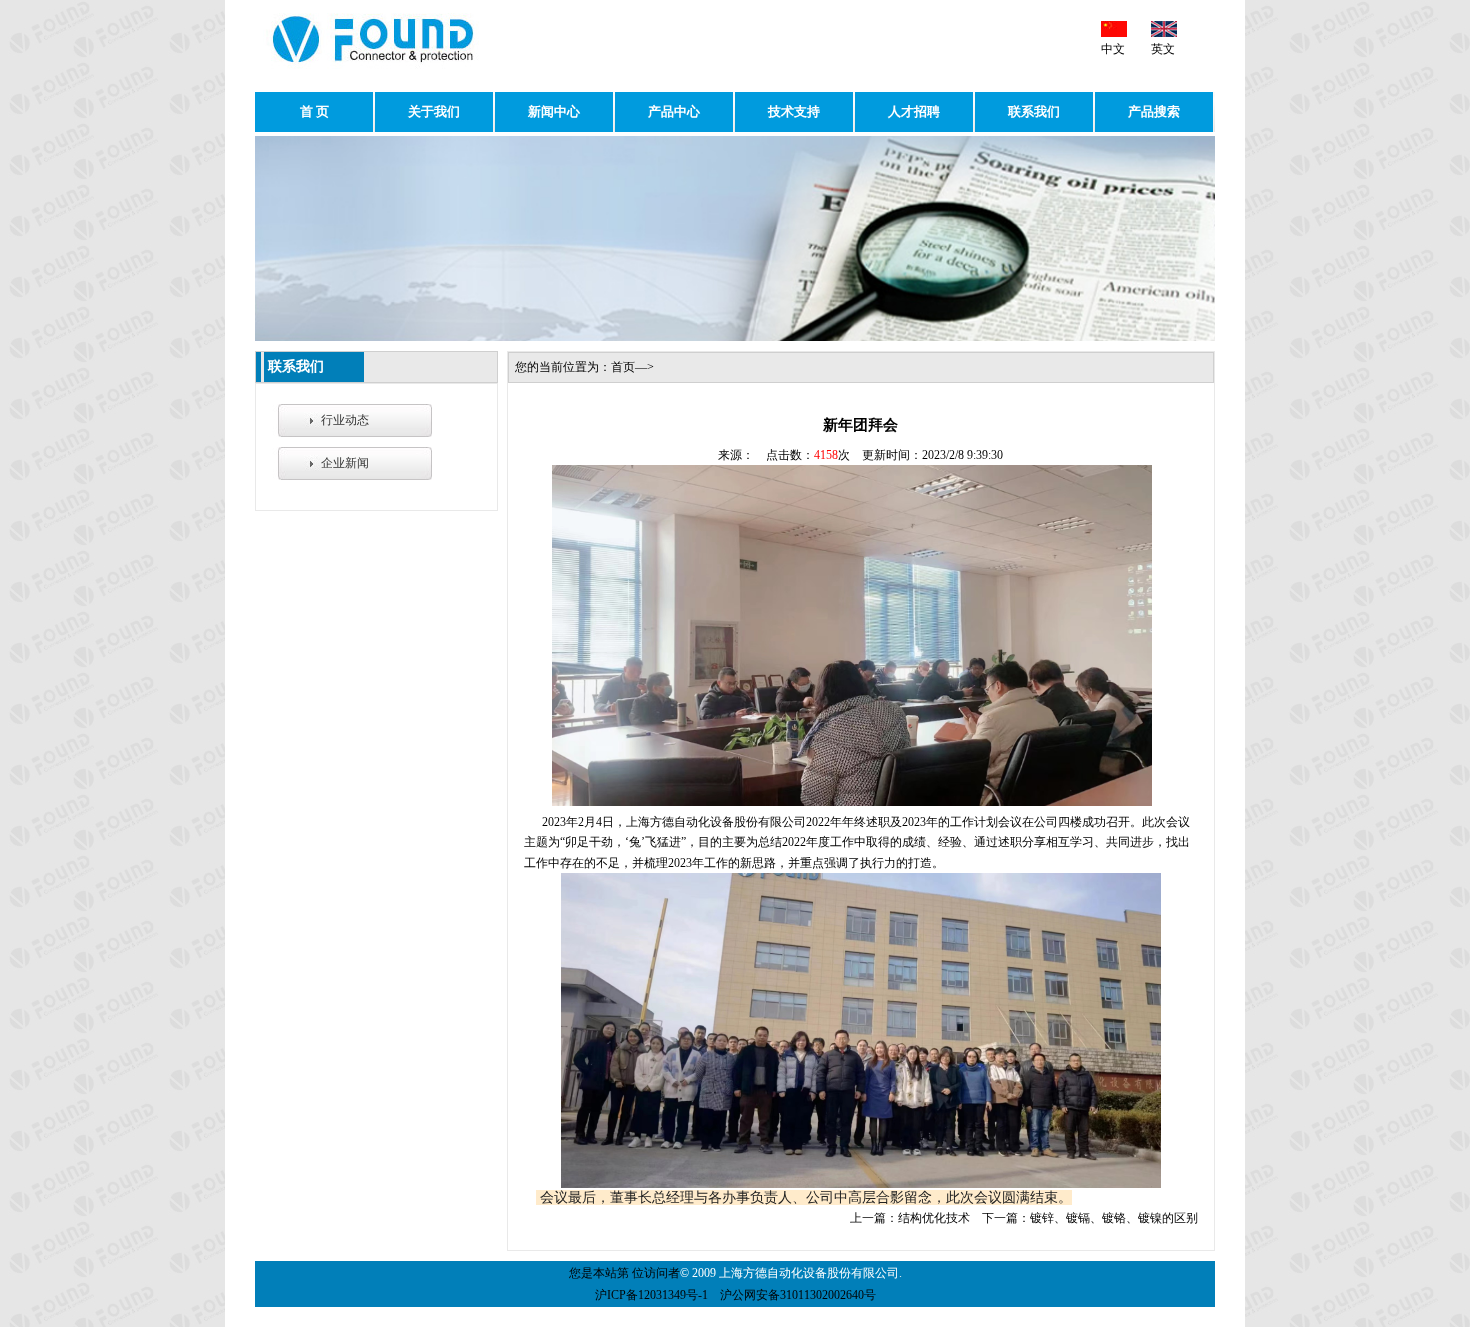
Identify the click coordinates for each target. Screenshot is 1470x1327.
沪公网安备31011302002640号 (798, 1295)
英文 (1163, 49)
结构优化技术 (934, 1218)
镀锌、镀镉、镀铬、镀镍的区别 (1114, 1218)
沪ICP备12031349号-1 (651, 1295)
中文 (1113, 49)
